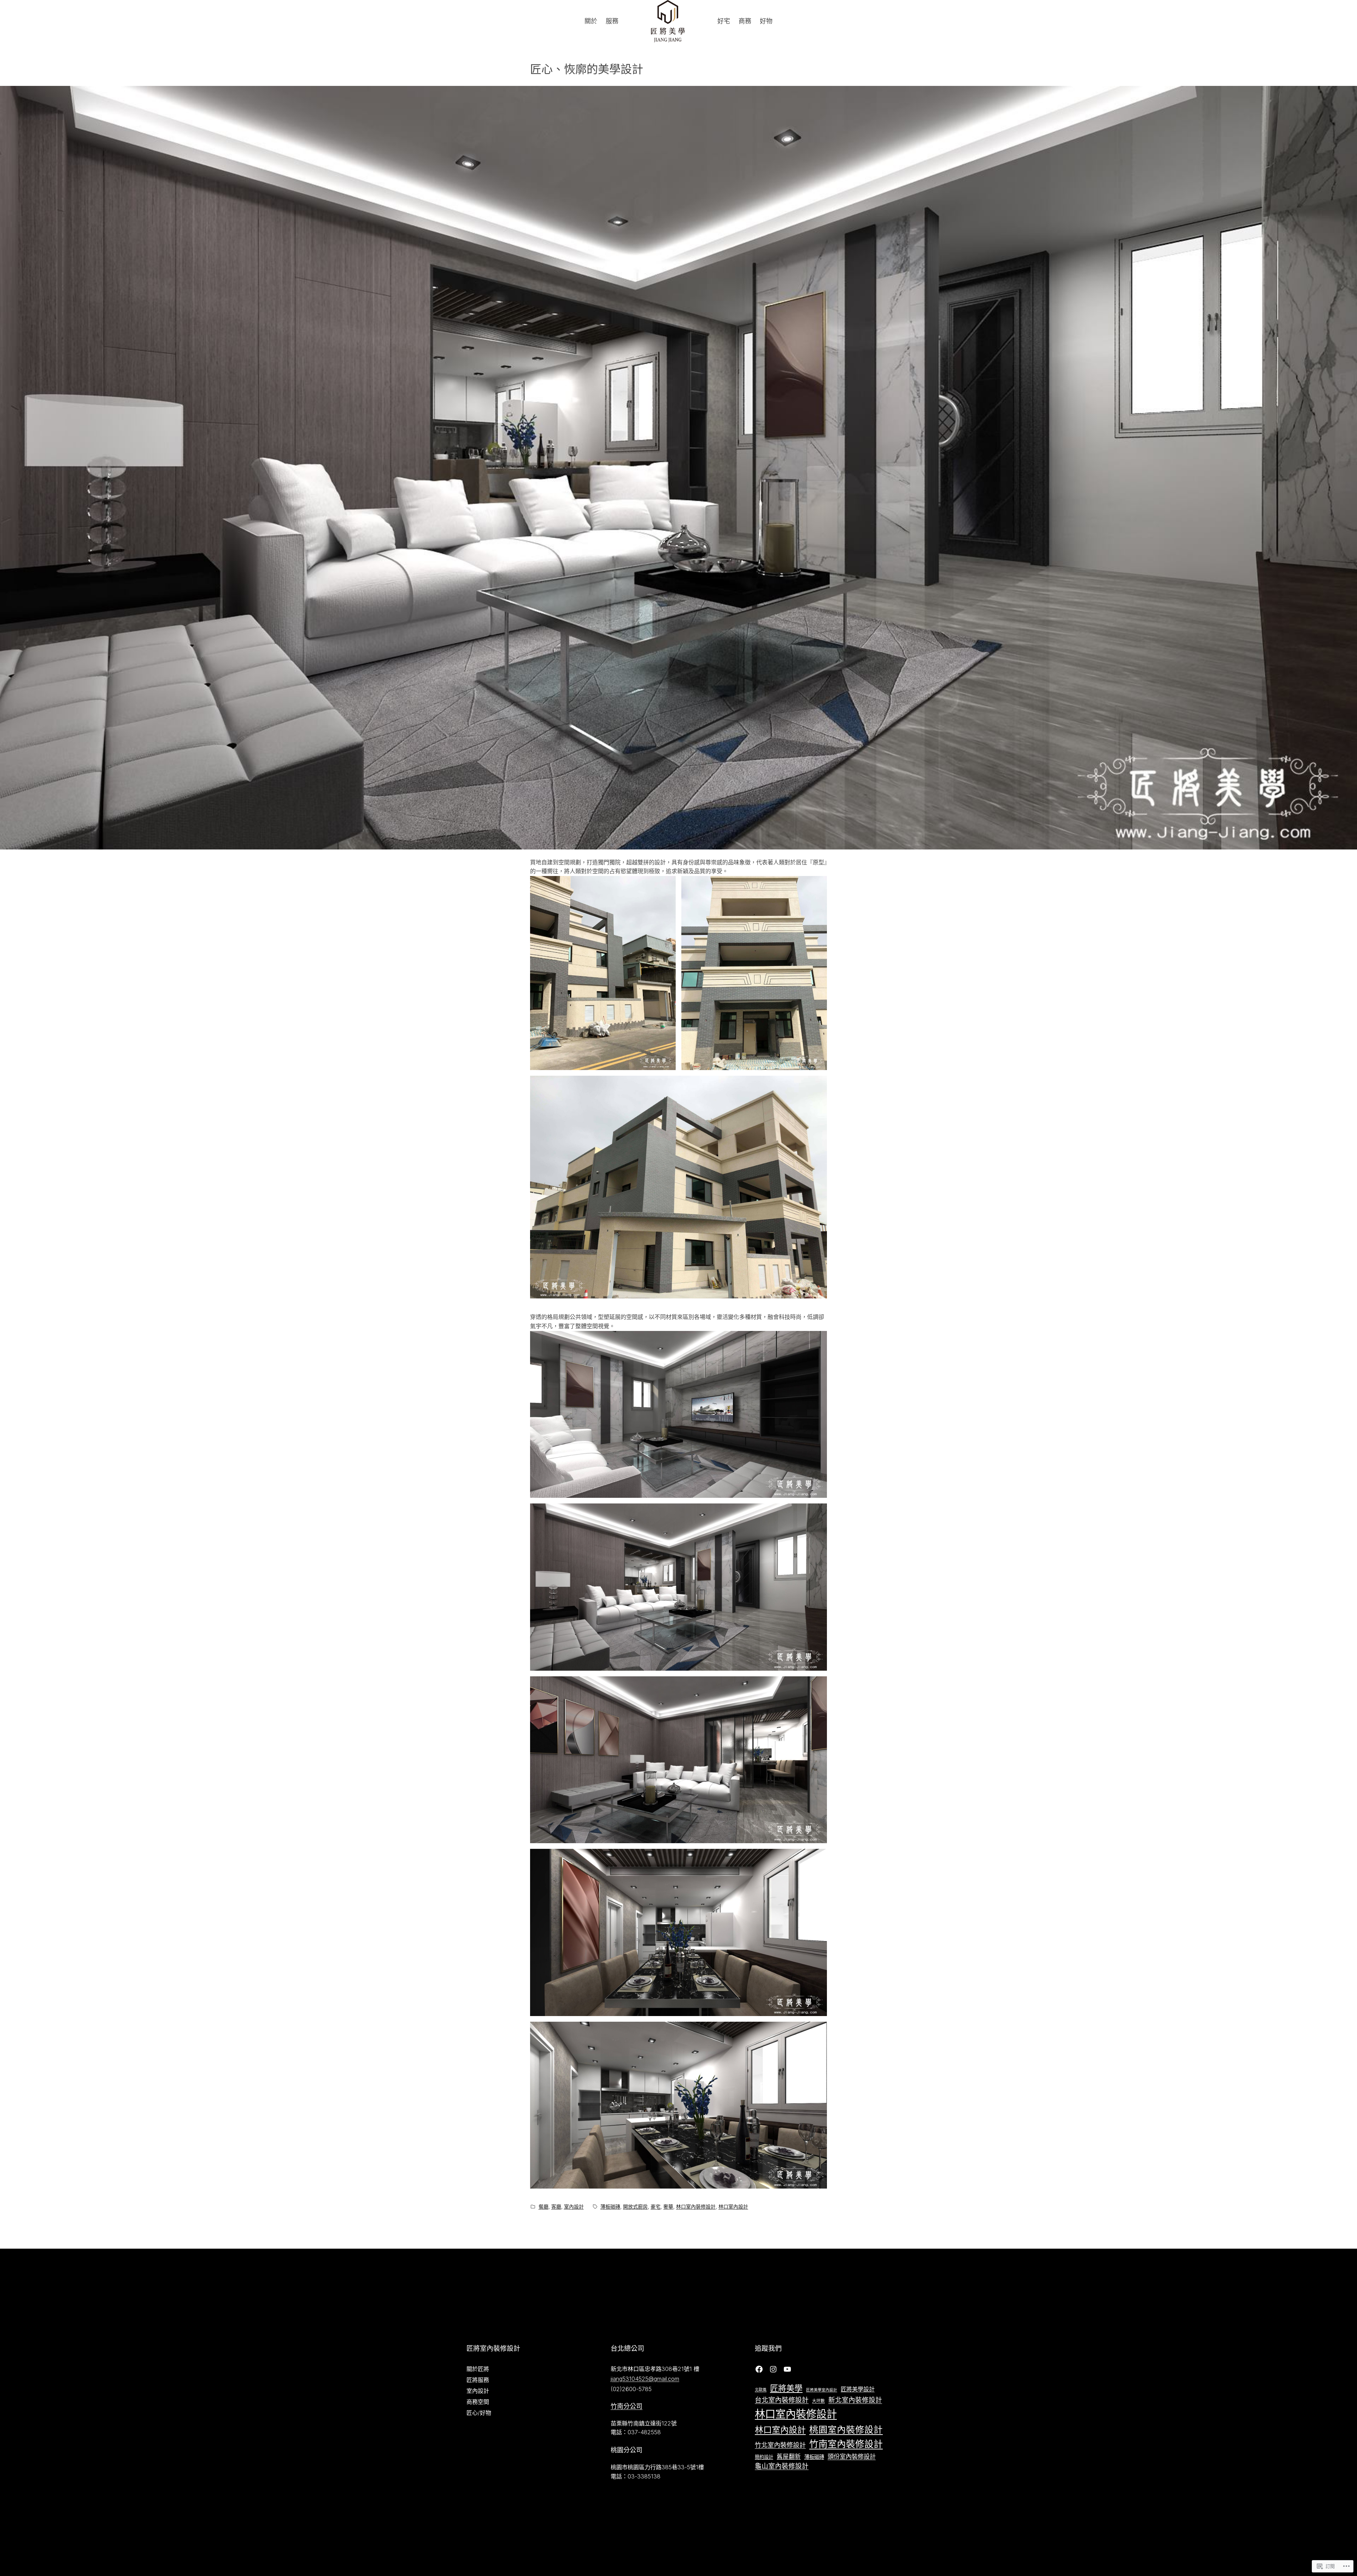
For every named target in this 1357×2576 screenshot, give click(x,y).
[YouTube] (787, 2369)
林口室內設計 (733, 2206)
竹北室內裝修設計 (780, 2445)
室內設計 (574, 2206)
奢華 (668, 2206)
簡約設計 (764, 2457)
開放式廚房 (635, 2206)
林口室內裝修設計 (696, 2206)
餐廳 (544, 2206)
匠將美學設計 (858, 2389)
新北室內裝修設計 (855, 2400)
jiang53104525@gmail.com (645, 2379)
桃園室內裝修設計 (846, 2429)
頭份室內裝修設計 (852, 2456)
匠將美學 (786, 2388)
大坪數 (818, 2401)
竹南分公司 (627, 2406)
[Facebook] (759, 2369)
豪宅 (656, 2206)
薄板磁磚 (610, 2206)
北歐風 (761, 2390)
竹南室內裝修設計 (846, 2444)
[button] (603, 973)
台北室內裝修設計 (782, 2400)
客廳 (556, 2206)
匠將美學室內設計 (822, 2390)
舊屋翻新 (789, 2457)
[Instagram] (773, 2369)
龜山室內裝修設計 (782, 2466)
